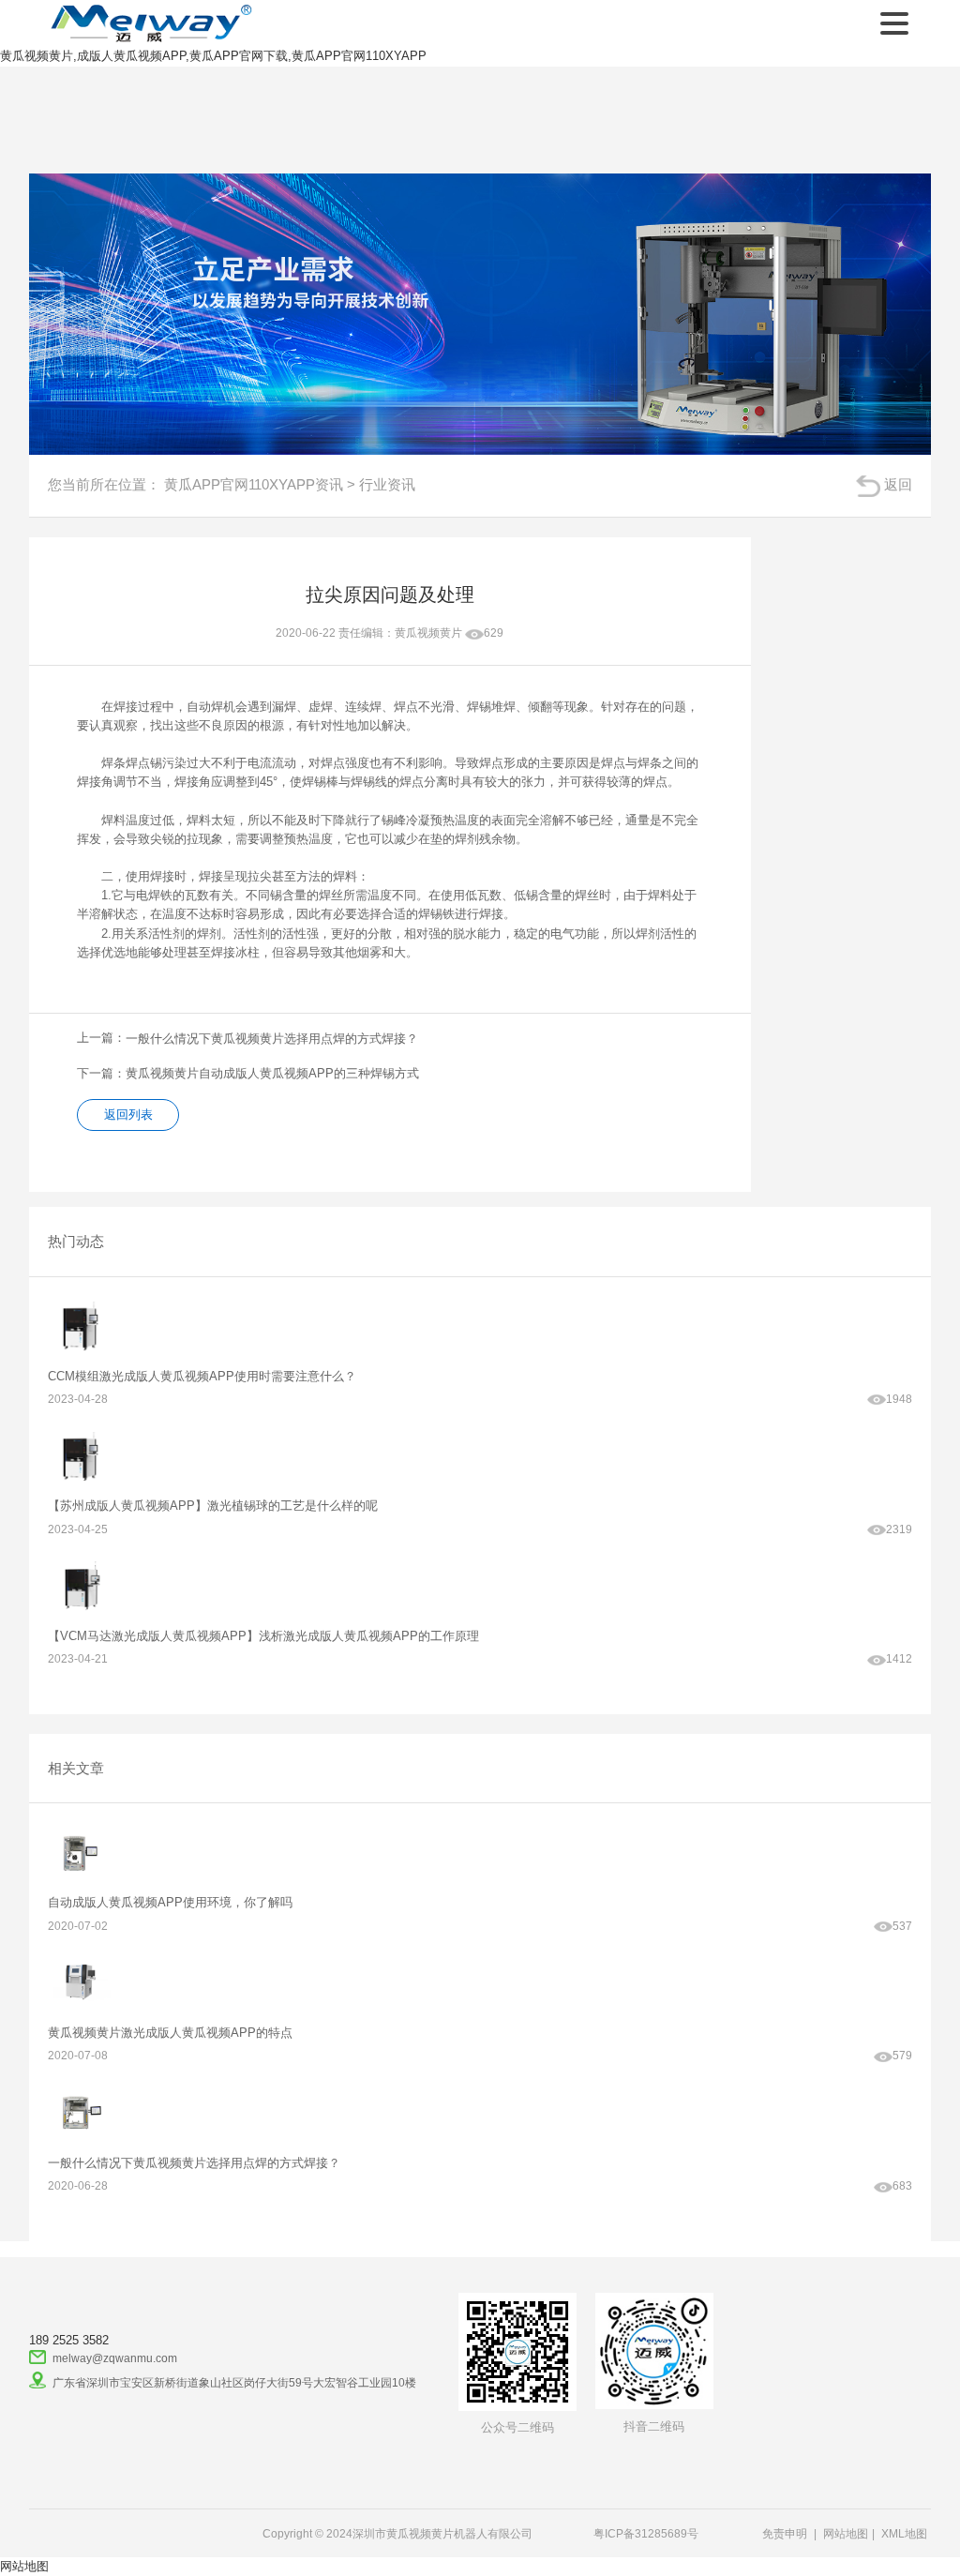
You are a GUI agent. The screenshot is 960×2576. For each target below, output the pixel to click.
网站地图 (846, 2533)
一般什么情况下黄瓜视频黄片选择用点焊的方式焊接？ (272, 1039)
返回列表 (128, 1115)
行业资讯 (387, 484)
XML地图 (904, 2533)
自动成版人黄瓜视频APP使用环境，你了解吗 (170, 1902)
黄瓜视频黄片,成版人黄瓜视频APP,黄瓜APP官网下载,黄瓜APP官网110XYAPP (213, 56)
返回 (898, 484)
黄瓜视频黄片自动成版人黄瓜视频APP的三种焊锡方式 (272, 1073)
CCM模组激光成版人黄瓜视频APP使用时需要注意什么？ (202, 1376)
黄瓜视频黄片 (428, 633)
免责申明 (785, 2533)
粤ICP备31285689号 (646, 2533)
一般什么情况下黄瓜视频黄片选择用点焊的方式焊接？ (194, 2163)
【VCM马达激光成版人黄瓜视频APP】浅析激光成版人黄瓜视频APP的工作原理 (263, 1636)
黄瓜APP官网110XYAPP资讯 (254, 484)
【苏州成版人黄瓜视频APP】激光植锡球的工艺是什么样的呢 (213, 1506)
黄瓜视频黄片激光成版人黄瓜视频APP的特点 (170, 2033)
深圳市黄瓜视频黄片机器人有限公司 (148, 23)
